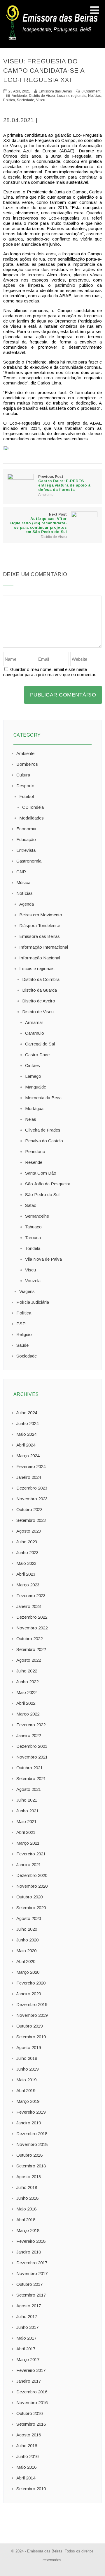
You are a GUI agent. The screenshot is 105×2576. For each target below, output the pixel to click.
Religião (24, 1334)
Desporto (25, 786)
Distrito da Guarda (40, 990)
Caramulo (35, 1033)
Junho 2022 (27, 1682)
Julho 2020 (27, 1929)
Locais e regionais (71, 96)
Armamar (34, 1022)
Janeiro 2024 (29, 1477)
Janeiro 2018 (29, 2252)
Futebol (27, 796)
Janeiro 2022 (29, 1735)
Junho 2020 (27, 1940)
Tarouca (33, 1238)
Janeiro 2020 (29, 1994)
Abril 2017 (26, 2349)
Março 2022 (28, 1714)
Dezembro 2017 (32, 2263)
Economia (26, 829)
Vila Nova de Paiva (43, 1259)
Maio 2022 (26, 1692)
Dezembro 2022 (32, 1617)
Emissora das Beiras (40, 936)
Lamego (33, 1076)
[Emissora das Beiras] (52, 40)
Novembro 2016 (32, 2403)
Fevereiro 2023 (31, 1596)
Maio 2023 (26, 1563)
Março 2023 (28, 1585)
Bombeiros (27, 764)
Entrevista (26, 850)
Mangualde (36, 1087)
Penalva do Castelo (44, 1141)
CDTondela (33, 807)
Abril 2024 (26, 1445)
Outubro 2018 (29, 2155)
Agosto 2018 (29, 2177)
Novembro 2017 (32, 2273)
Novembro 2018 (32, 2144)
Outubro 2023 (29, 1509)
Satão (31, 1205)
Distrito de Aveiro (39, 1001)
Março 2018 (28, 2230)
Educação (26, 839)
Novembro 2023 (32, 1499)
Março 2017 (28, 2359)
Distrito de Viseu (42, 96)
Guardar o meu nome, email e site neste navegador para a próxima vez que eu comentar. (50, 672)
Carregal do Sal (40, 1044)
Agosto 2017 (29, 2306)
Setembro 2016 (31, 2424)
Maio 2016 (26, 2467)
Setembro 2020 (31, 1908)
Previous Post (64, 483)
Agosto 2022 (29, 1660)
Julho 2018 (27, 2187)
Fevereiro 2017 (31, 2370)
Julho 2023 (27, 1542)
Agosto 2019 (29, 2047)
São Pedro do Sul (42, 1195)
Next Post (38, 523)
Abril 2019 (26, 2090)
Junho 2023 (27, 1552)
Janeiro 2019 (29, 2123)
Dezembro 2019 (32, 2004)
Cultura (23, 775)
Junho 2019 (27, 2069)
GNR (21, 872)
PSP (21, 1324)
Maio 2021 (26, 1821)
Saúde (22, 1345)
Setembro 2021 (31, 1778)
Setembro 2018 (31, 2166)
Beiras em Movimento (41, 915)
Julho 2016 (27, 2446)
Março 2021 (28, 1843)
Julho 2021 (27, 1800)
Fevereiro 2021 (31, 1854)
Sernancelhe (37, 1216)
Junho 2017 (27, 2327)
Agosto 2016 (29, 2435)
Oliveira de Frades (43, 1130)
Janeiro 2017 (29, 2381)
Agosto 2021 (29, 1789)
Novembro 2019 (32, 2015)
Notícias (94, 96)
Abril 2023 (26, 1574)
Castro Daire (37, 1055)
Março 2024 (28, 1456)
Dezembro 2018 (32, 2134)
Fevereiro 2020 (31, 1983)
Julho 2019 (27, 2058)
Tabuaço (33, 1227)
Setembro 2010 (31, 2489)
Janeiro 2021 (29, 1865)
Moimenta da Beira (43, 1098)
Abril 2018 (26, 2220)
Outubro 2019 (29, 2026)
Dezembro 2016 (32, 2392)
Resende (34, 1162)
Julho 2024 (27, 1413)
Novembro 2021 (32, 1757)
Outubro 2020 (29, 1897)
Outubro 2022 (29, 1639)
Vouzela (33, 1281)
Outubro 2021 (29, 1768)
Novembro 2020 (32, 1886)
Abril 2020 (26, 1961)
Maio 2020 (26, 1951)
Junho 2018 (27, 2198)
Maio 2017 (26, 2338)
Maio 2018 (26, 2209)
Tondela (33, 1248)
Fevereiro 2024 (31, 1466)
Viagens (27, 1291)
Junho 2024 (27, 1423)
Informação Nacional (40, 958)
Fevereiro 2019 (31, 2112)
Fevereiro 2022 (31, 1725)
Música (23, 882)
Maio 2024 (26, 1434)
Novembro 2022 (32, 1628)
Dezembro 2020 (32, 1875)
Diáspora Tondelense (40, 926)
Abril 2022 (26, 1703)
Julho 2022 (27, 1671)
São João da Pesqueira (48, 1184)
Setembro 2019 (31, 2037)
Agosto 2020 (29, 1918)
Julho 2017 (27, 2316)
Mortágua (34, 1108)
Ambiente (19, 96)
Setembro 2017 (31, 2295)
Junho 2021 (27, 1811)
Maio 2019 (26, 2080)
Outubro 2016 (29, 2413)
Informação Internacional (44, 947)
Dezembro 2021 (32, 1746)
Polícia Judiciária (33, 1302)
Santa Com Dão (41, 1173)
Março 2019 (28, 2101)
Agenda (27, 904)
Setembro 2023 (31, 1520)
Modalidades (32, 818)
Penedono (35, 1151)
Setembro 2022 (31, 1649)
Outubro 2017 (29, 2284)
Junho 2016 (27, 2456)
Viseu (41, 100)
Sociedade (26, 100)
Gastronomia (29, 861)
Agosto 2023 (29, 1531)
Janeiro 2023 (29, 1606)
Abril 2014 (26, 2478)
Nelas (31, 1119)
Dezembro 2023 (32, 1488)
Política (9, 100)
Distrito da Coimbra (41, 979)
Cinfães (33, 1065)
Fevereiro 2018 (31, 2241)
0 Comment (91, 91)
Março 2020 (28, 1972)
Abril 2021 (26, 1832)
